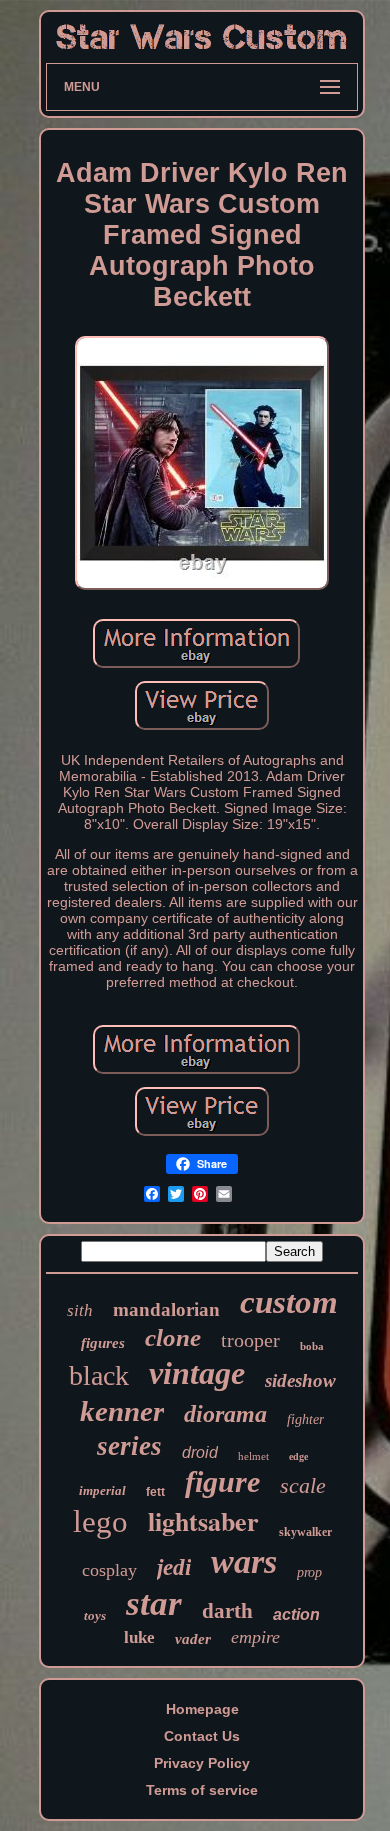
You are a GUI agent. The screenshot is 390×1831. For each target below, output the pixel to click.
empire (255, 1637)
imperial (102, 1490)
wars (244, 1561)
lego (100, 1521)
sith (80, 1310)
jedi (174, 1567)
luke (139, 1637)
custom (289, 1302)
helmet (253, 1456)
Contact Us (202, 1736)
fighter (305, 1419)
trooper (250, 1340)
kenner (122, 1411)
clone (173, 1337)
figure (222, 1481)
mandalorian (166, 1309)
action (296, 1614)
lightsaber (203, 1521)
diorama (225, 1414)
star (154, 1603)
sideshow (300, 1380)
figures (103, 1343)
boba (312, 1346)
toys (95, 1615)
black (99, 1375)
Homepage (202, 1709)
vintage (197, 1373)
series (129, 1446)
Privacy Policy (202, 1763)
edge (298, 1456)
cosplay (109, 1570)
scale (303, 1485)
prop (309, 1572)
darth (227, 1611)
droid (200, 1452)
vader (193, 1639)
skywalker (305, 1532)
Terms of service (202, 1790)
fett (155, 1492)
